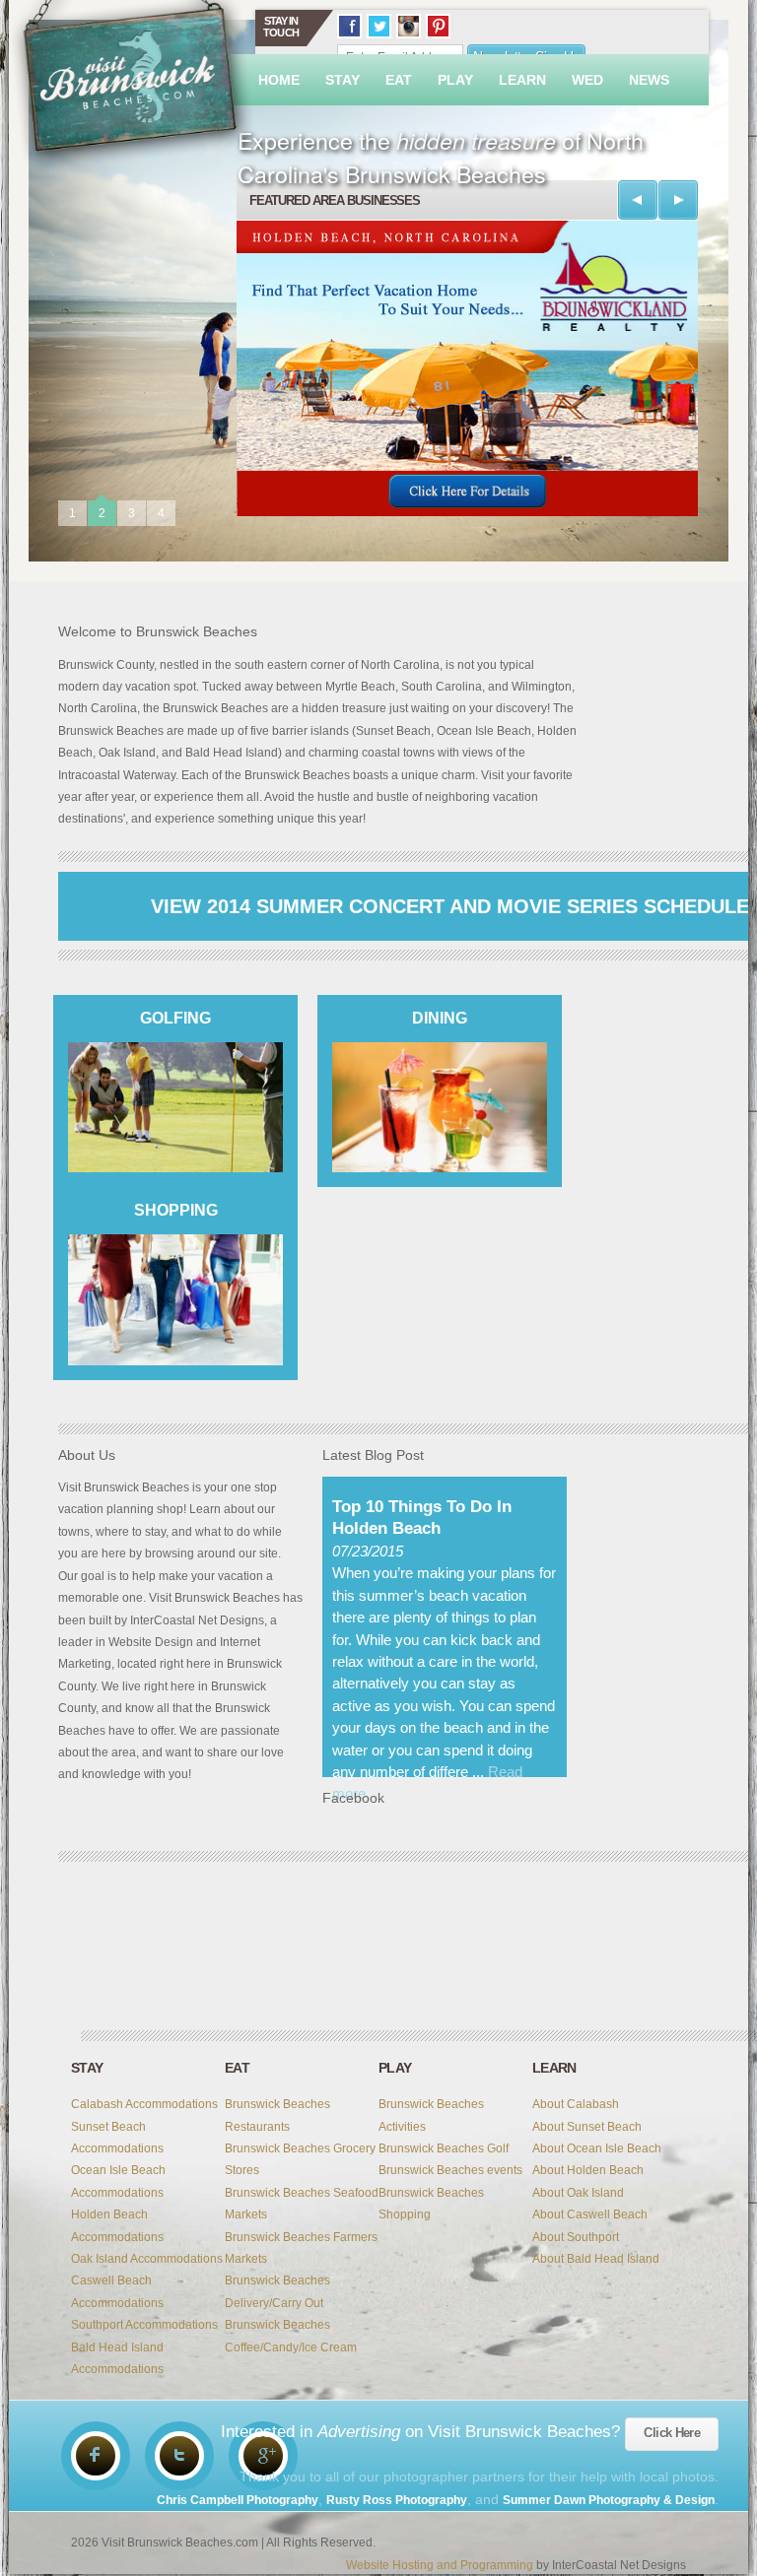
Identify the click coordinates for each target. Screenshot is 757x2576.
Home (279, 80)
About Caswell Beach (590, 2214)
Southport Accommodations (144, 2325)
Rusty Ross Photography (397, 2500)
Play (455, 80)
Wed (587, 80)
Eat (399, 80)
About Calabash (576, 2104)
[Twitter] (179, 2456)
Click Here (672, 2433)
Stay (343, 80)
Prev (638, 200)
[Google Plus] (263, 2456)
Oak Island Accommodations (147, 2259)
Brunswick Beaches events (450, 2170)
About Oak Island (578, 2193)
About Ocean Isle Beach (597, 2148)
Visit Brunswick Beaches (132, 86)
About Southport (576, 2237)
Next (678, 200)
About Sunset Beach (587, 2127)
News (649, 80)
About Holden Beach (588, 2170)
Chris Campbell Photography (238, 2500)
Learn (522, 80)
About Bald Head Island (596, 2259)
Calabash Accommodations (144, 2104)
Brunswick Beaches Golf (444, 2148)
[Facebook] (96, 2456)
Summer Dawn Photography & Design (609, 2500)
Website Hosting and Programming (440, 2565)
